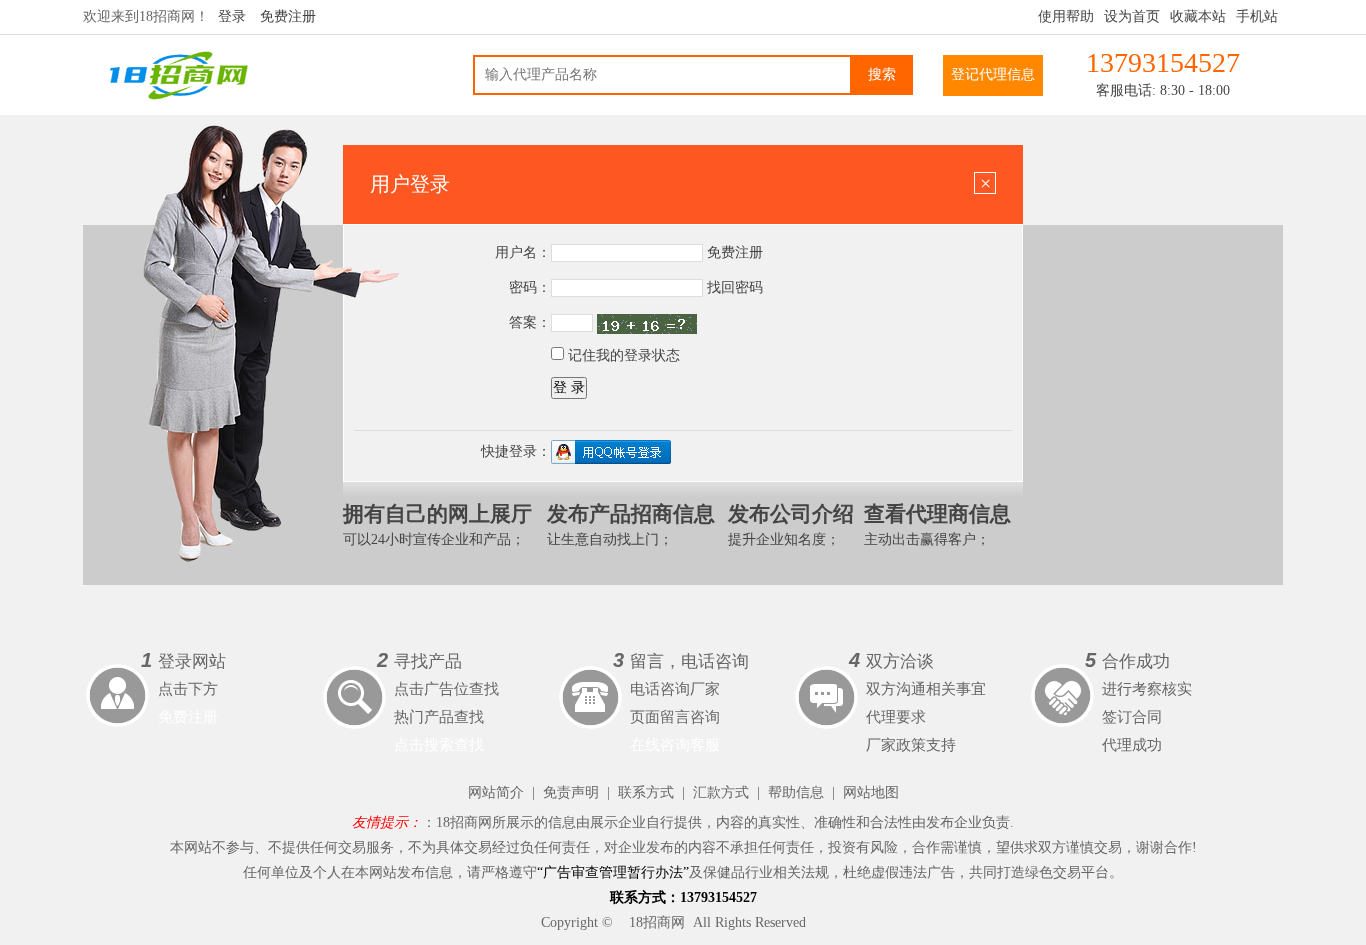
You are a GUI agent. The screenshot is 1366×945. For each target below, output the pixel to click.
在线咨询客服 (675, 745)
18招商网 (657, 922)
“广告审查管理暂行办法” (613, 872)
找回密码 (735, 287)
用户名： (523, 252)
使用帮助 (1066, 16)
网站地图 (871, 792)
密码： (530, 287)
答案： (530, 322)
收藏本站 (1198, 16)
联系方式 (646, 792)
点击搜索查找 (439, 745)
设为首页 (1132, 16)
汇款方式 (721, 792)
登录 (232, 16)
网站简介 (496, 792)
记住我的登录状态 (622, 355)
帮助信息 (796, 792)
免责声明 (571, 792)
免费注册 (288, 16)
